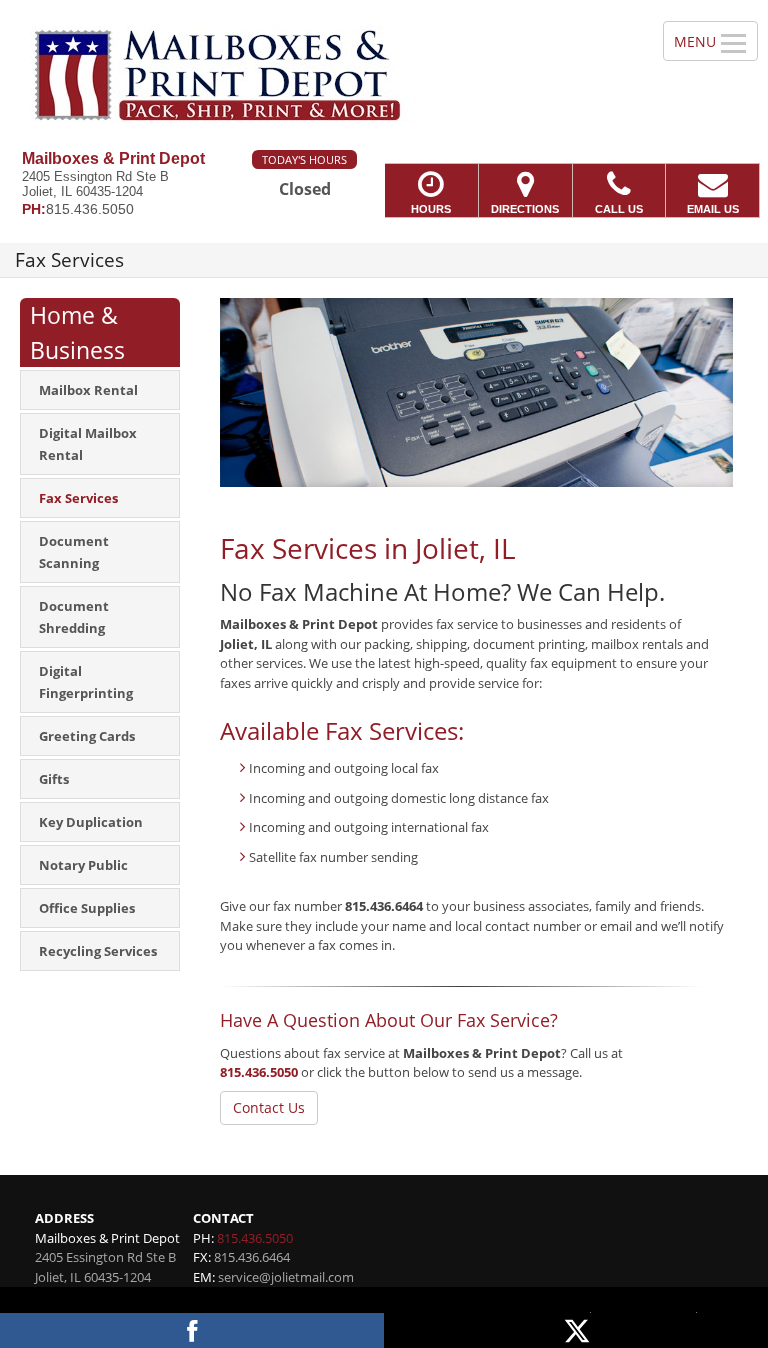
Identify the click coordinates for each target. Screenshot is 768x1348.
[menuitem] (100, 390)
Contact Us (269, 1107)
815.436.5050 (259, 1072)
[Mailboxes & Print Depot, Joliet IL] (384, 75)
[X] (576, 1330)
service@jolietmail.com (286, 1277)
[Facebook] (192, 1330)
